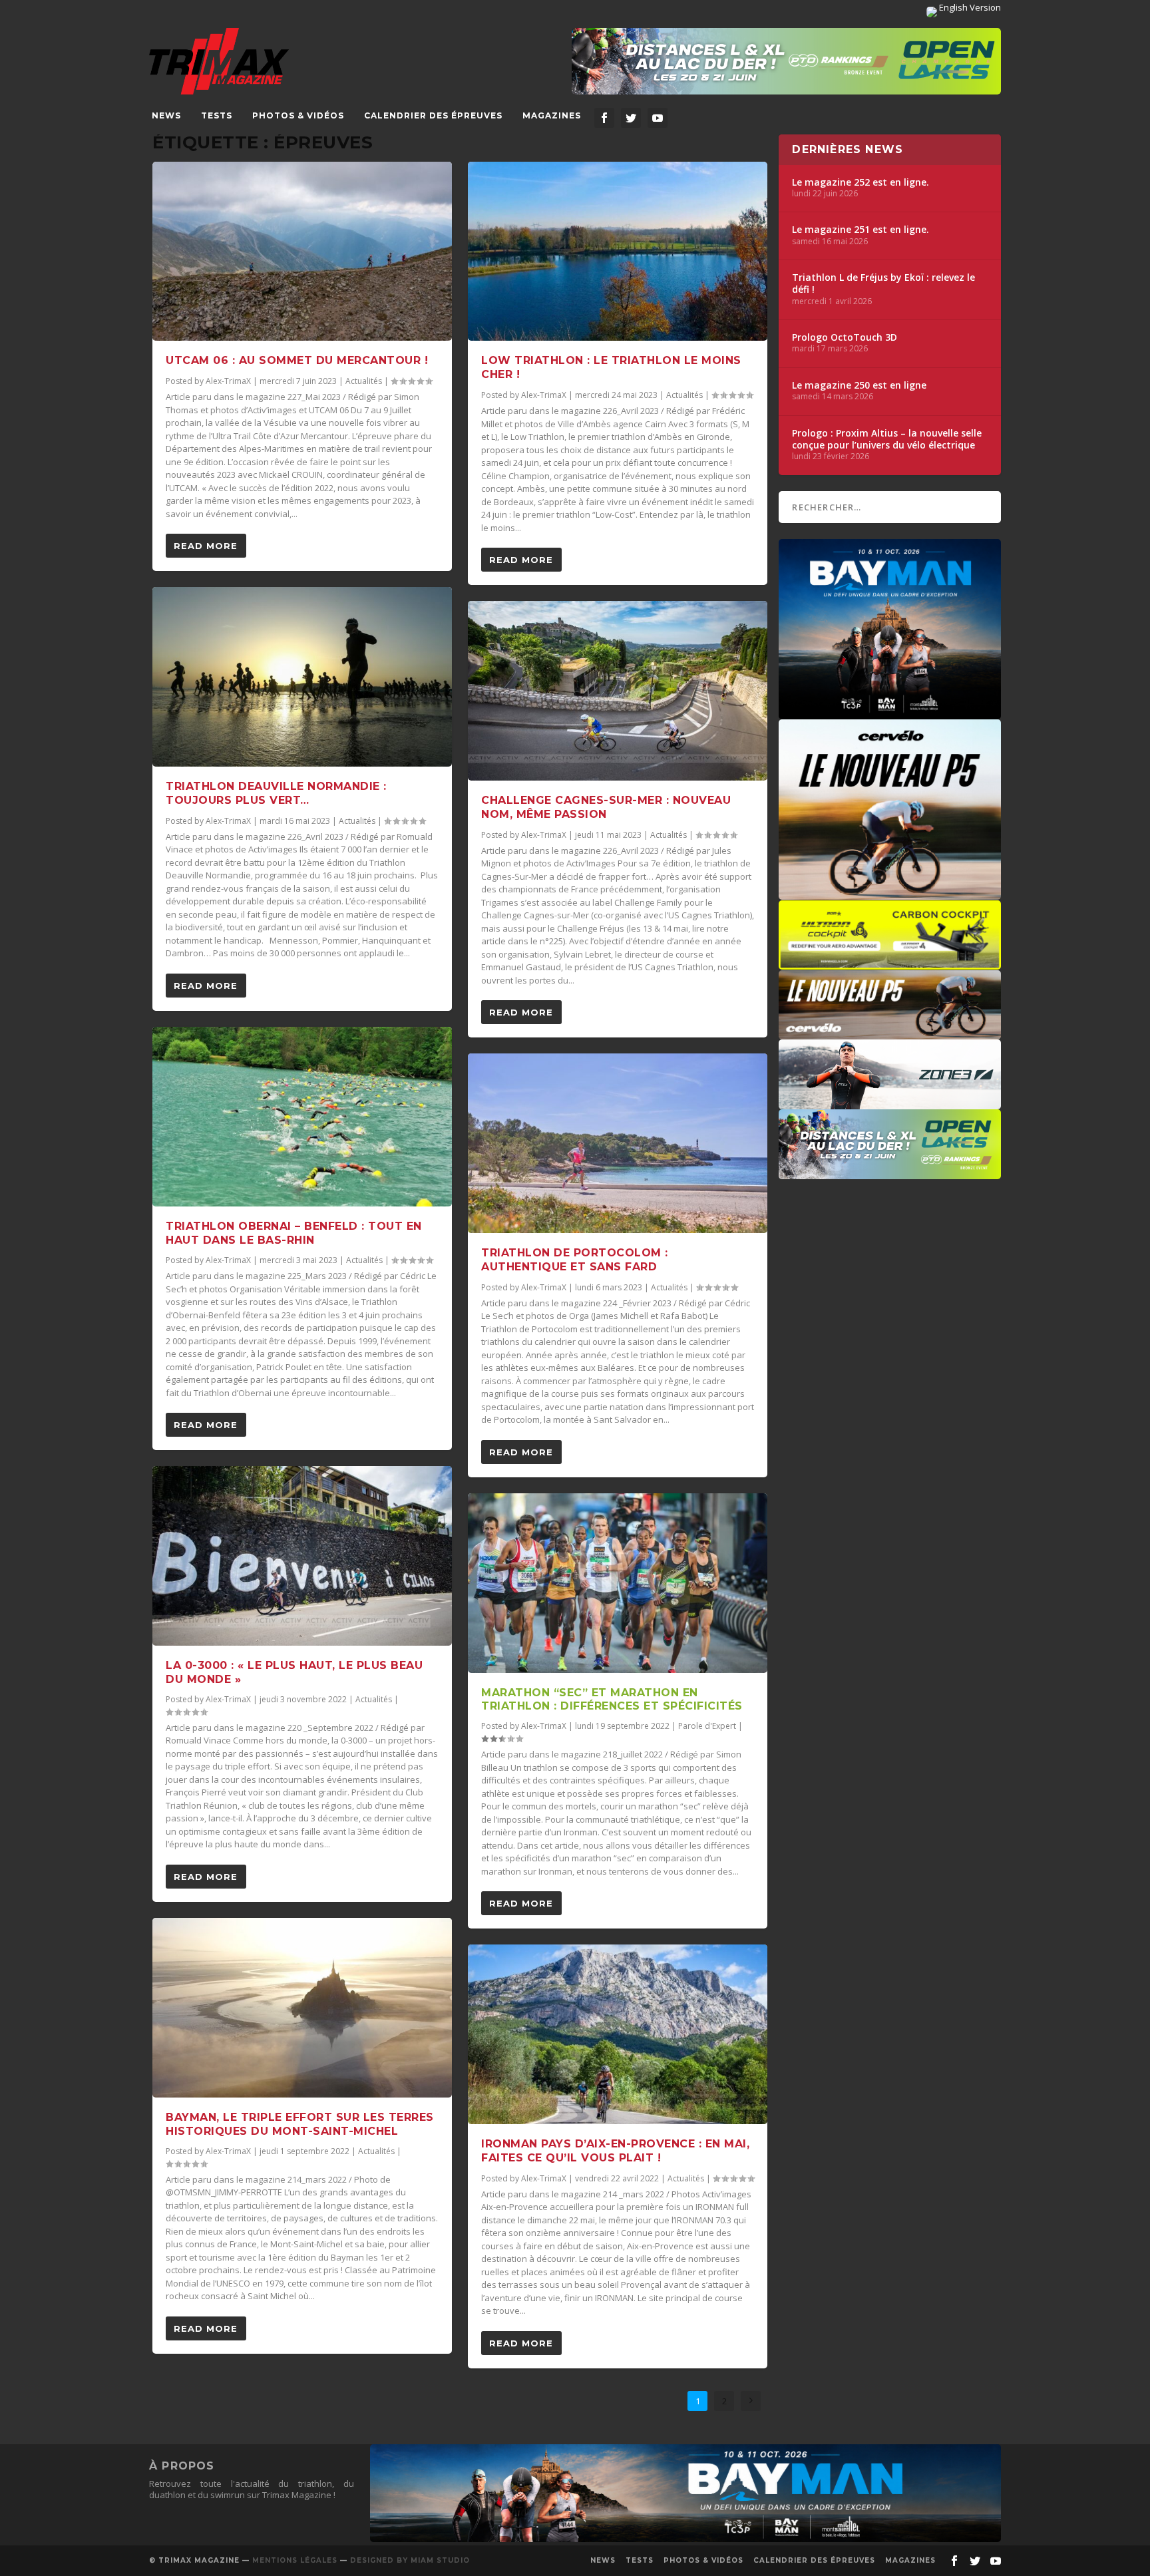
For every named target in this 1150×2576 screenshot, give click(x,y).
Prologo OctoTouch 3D (845, 337)
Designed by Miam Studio (410, 2560)
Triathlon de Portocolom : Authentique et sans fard (575, 1260)
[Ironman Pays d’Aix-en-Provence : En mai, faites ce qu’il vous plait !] (618, 2034)
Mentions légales (295, 2560)
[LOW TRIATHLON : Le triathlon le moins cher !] (618, 252)
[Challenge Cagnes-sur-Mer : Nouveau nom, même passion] (618, 691)
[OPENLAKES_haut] (786, 61)
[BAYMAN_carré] (890, 713)
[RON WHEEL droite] (890, 963)
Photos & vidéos (298, 115)
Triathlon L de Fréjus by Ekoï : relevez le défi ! (883, 283)
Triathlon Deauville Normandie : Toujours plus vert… (276, 793)
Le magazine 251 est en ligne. (861, 230)
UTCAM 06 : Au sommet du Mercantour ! (297, 360)
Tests (217, 115)
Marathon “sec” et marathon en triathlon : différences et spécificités (612, 1700)
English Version (969, 7)
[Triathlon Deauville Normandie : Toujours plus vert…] (302, 677)
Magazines (552, 115)
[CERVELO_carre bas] (890, 893)
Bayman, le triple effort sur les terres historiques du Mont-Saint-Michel (300, 2124)
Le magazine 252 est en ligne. (861, 182)
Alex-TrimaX (228, 381)
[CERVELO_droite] (890, 1033)
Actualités (364, 381)
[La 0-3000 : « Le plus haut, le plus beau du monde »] (302, 1556)
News (166, 115)
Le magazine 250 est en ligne (859, 385)
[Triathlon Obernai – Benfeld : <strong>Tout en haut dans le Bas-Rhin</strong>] (302, 1117)
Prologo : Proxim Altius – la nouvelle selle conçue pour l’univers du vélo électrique (887, 439)
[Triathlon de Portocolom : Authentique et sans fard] (618, 1143)
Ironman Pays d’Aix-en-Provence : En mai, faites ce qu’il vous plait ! (615, 2151)
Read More (206, 546)
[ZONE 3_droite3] (890, 1103)
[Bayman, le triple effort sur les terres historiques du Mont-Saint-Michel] (302, 2008)
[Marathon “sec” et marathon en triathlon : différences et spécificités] (618, 1583)
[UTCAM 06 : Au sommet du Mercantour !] (302, 252)
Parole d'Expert (707, 1726)
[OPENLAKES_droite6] (890, 1173)
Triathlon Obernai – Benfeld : (294, 1233)
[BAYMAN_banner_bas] (685, 2539)
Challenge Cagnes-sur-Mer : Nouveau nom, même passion (606, 807)
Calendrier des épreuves (433, 115)
